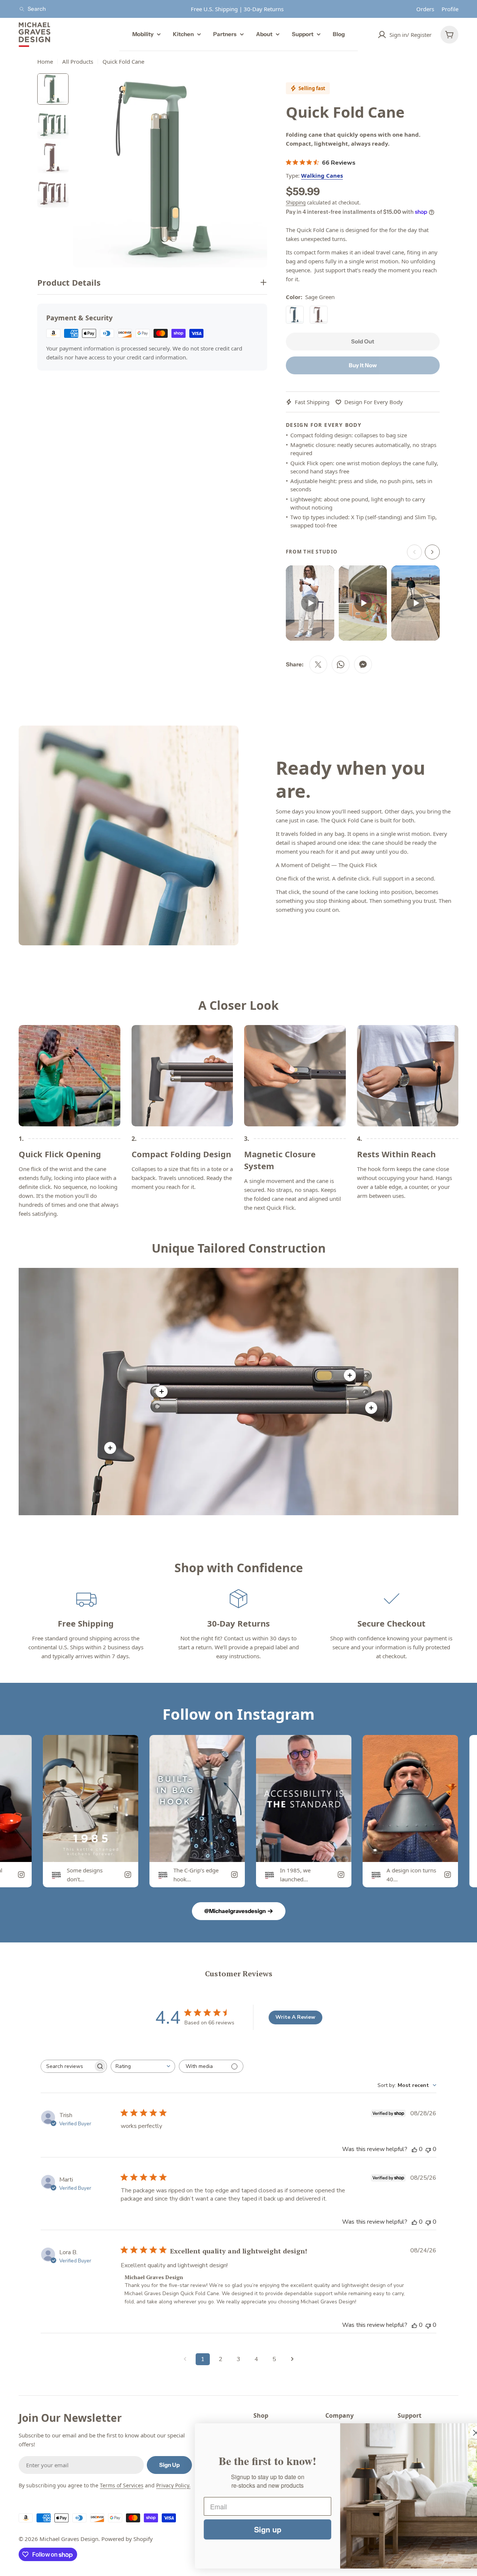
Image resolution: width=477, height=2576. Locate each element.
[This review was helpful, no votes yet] (414, 2149)
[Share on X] (318, 664)
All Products (78, 61)
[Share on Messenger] (363, 664)
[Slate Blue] (295, 315)
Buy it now (363, 365)
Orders (425, 9)
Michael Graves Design (69, 2539)
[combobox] (143, 2066)
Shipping (296, 203)
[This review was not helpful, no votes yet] (428, 2149)
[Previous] (414, 552)
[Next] (432, 552)
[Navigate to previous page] (185, 2359)
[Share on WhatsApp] (341, 664)
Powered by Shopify (127, 2539)
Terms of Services (122, 2485)
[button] (310, 603)
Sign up (252, 2529)
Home (45, 61)
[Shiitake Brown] (319, 315)
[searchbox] (67, 2066)
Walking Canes (322, 175)
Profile (450, 9)
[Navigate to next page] (292, 2359)
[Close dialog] (460, 2433)
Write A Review (295, 2017)
